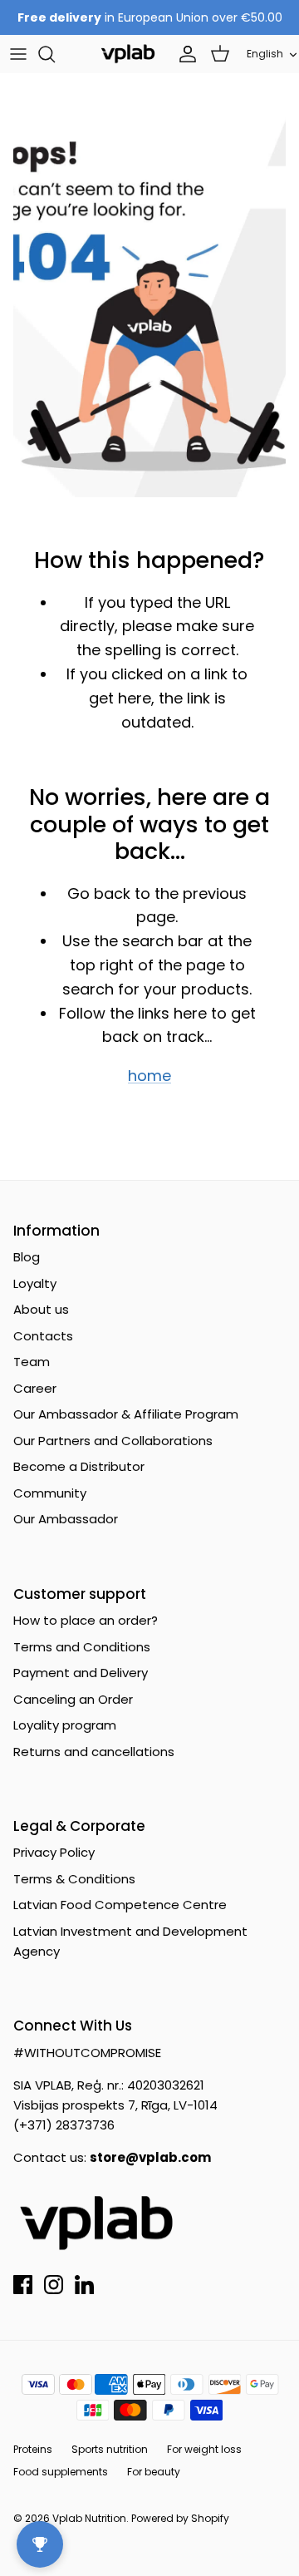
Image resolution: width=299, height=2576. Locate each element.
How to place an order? (86, 1620)
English (265, 54)
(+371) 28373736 (64, 2125)
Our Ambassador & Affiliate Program (126, 1414)
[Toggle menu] (18, 54)
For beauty (154, 2472)
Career (35, 1388)
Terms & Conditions (74, 1879)
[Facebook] (23, 2285)
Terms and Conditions (82, 1647)
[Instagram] (54, 2285)
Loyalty (35, 1283)
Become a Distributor (79, 1466)
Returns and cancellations (94, 1752)
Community (50, 1493)
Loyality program (65, 1725)
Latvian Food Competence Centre (120, 1905)
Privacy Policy (54, 1852)
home (149, 1076)
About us (41, 1309)
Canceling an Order (73, 1699)
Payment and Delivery (81, 1673)
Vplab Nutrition (89, 2518)
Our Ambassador (66, 1519)
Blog (27, 1257)
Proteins (33, 2449)
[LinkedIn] (84, 2285)
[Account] (184, 54)
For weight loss (204, 2449)
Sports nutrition (110, 2449)
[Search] (55, 54)
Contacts (43, 1336)
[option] (149, 306)
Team (32, 1362)
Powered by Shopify (180, 2518)
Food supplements (61, 2472)
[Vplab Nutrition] (128, 54)
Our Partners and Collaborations (113, 1441)
